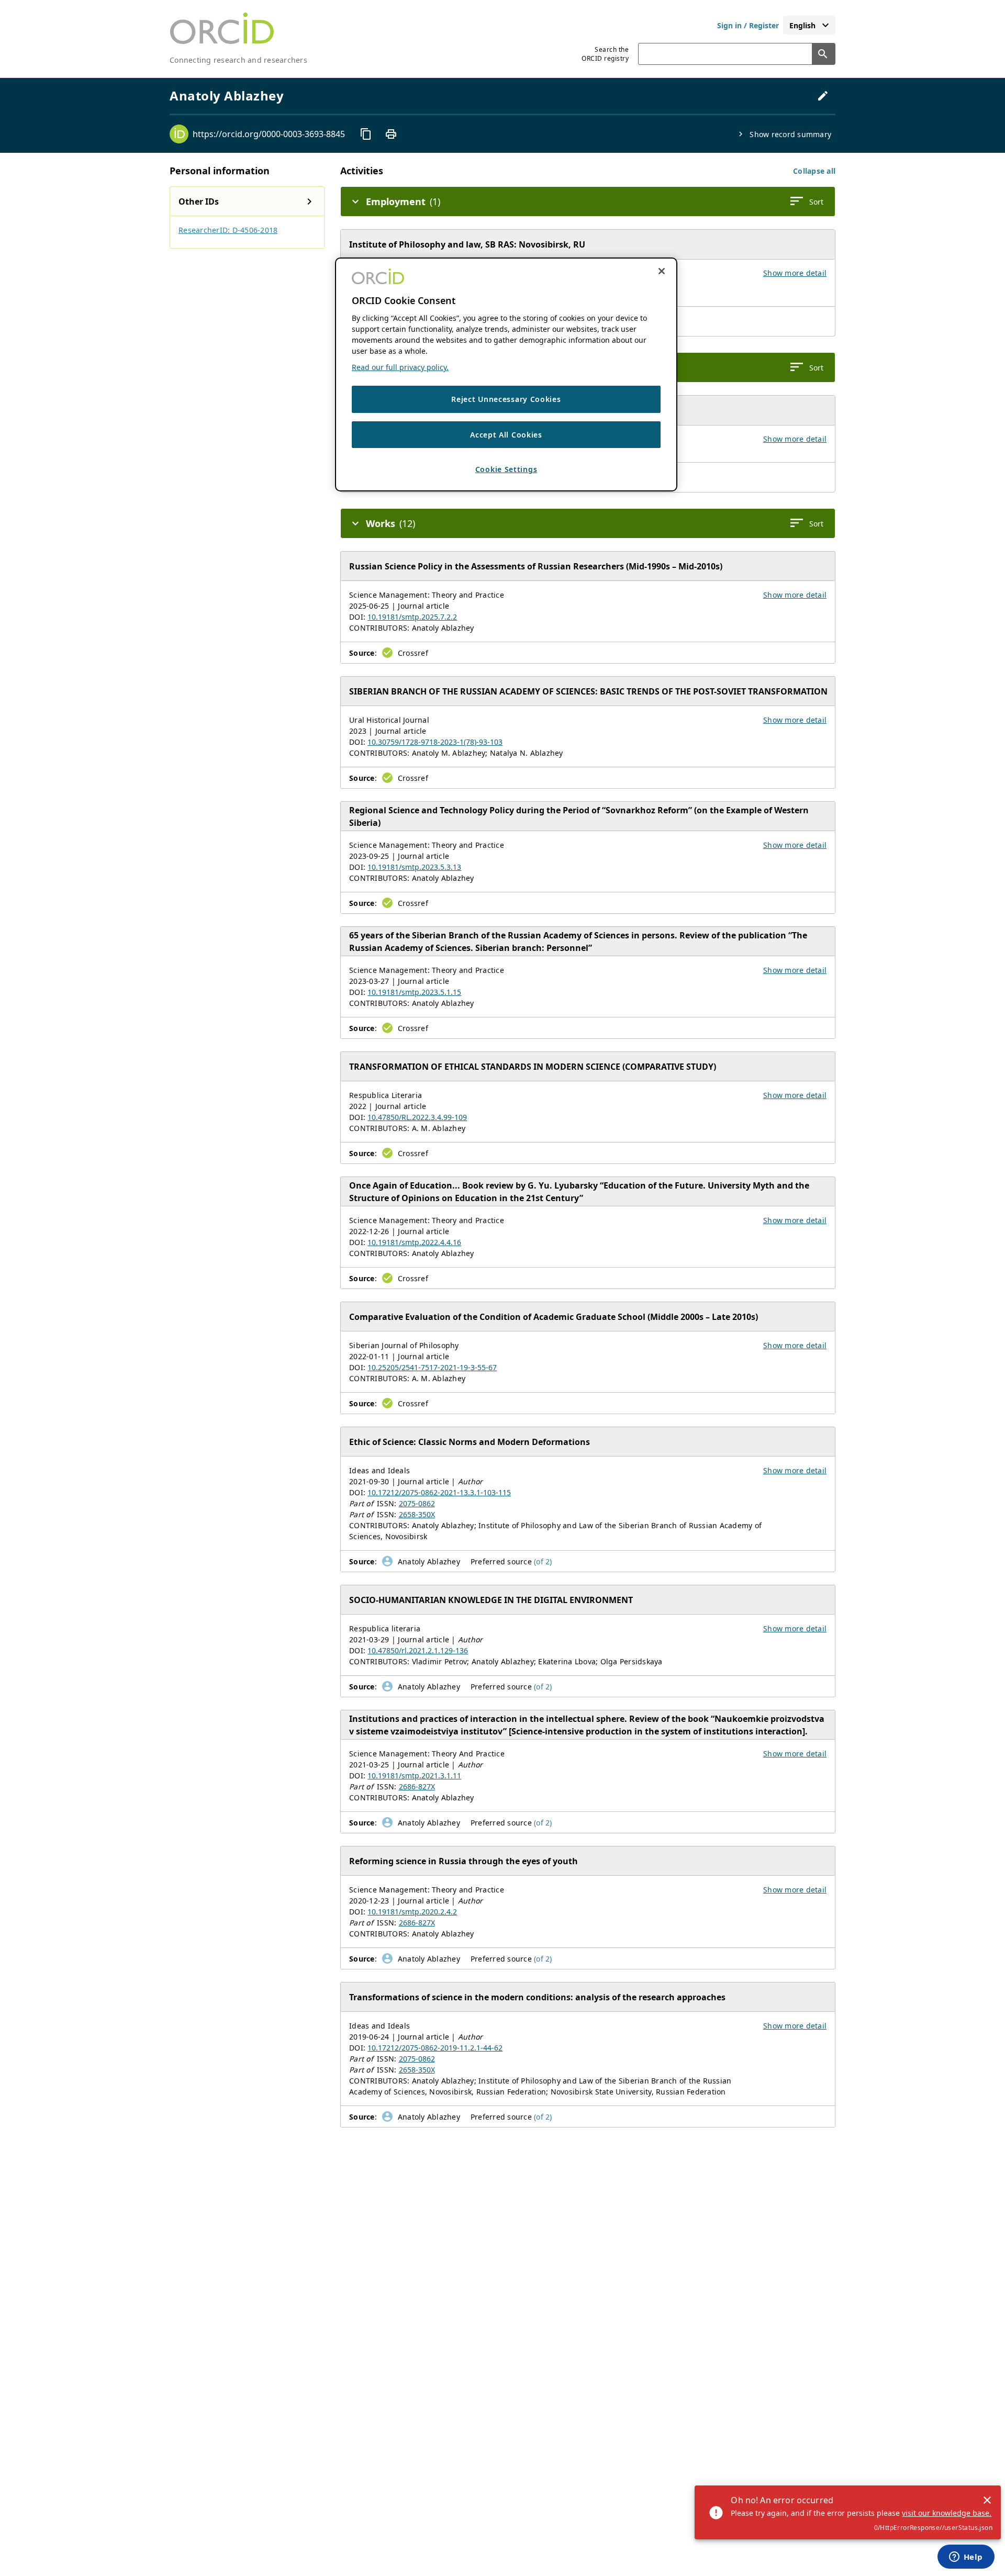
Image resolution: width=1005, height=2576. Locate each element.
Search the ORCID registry (605, 54)
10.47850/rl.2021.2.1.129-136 (418, 1650)
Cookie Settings (506, 470)
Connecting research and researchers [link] (238, 60)
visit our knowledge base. (947, 2513)
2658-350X (417, 1514)
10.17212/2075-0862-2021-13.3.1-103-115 (439, 1492)
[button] (814, 171)
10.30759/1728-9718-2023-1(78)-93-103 (435, 742)
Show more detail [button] (795, 273)
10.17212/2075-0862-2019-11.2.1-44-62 (435, 2048)
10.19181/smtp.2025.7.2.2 (412, 617)
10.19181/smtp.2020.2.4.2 (412, 1912)
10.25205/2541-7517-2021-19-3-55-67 (432, 1367)
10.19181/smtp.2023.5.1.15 (414, 992)
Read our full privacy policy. (400, 367)
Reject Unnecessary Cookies (506, 399)
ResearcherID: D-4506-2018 (228, 230)
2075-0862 (417, 1503)
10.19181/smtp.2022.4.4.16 (414, 1242)
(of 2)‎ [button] (543, 1561)
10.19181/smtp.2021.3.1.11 (414, 1776)
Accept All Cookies (506, 435)
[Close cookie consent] (662, 271)
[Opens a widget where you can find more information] (966, 2558)
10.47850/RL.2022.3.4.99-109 (417, 1117)
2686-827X (417, 1787)
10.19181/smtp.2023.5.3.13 (414, 867)
